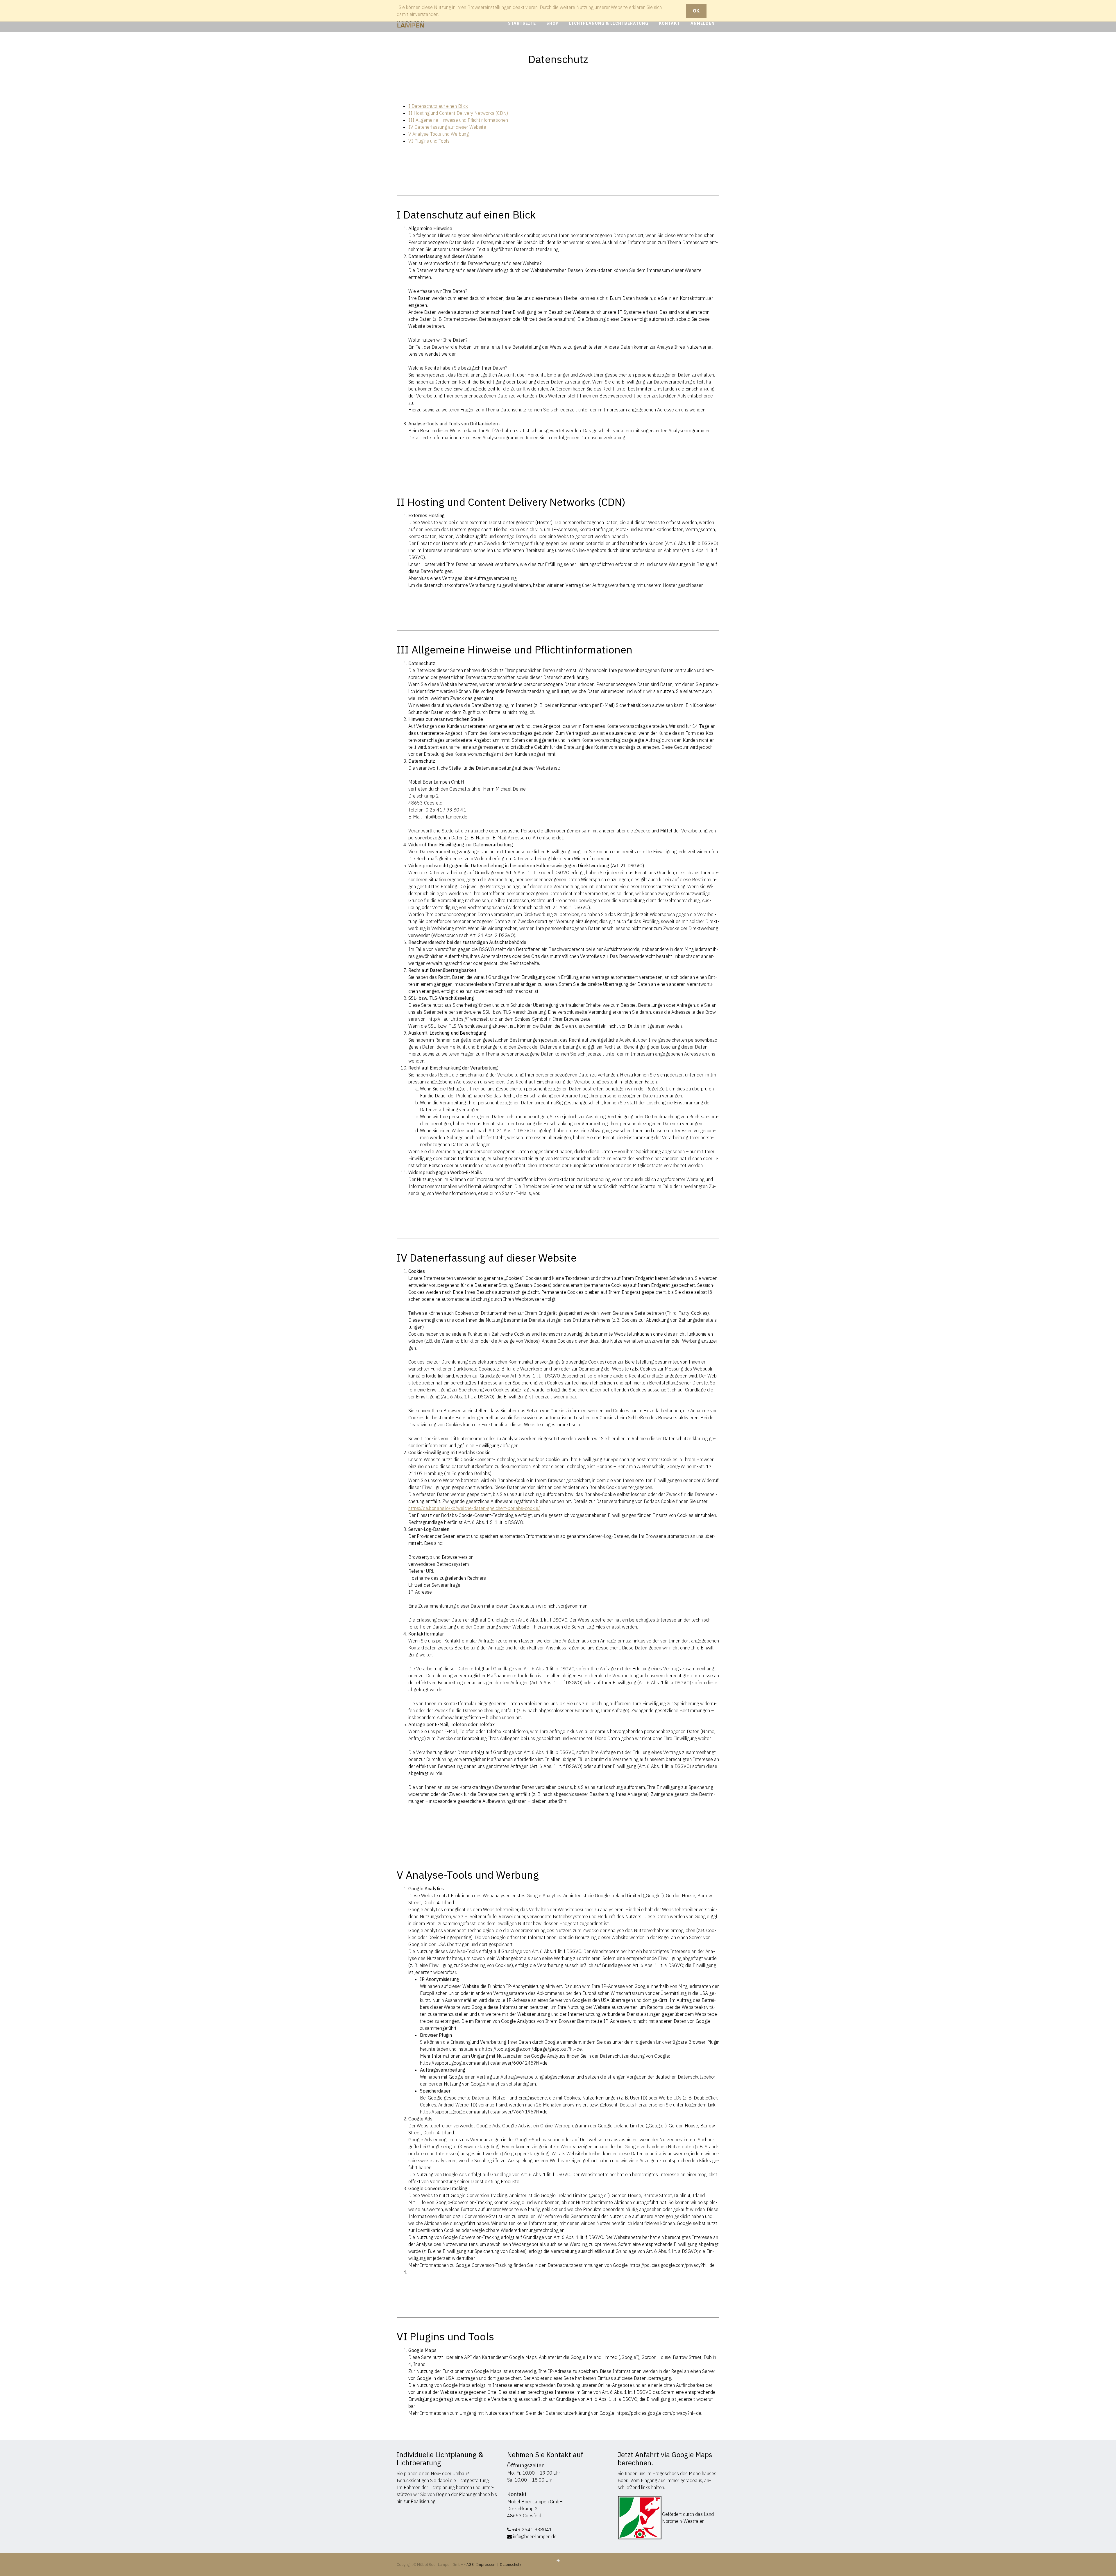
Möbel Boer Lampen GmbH (535, 2502)
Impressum (486, 2565)
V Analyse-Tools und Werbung (439, 134)
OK (696, 11)
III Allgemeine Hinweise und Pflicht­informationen (458, 120)
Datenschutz (511, 2565)
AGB (471, 2565)
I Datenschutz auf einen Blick (438, 106)
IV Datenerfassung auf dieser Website (447, 127)
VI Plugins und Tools (429, 141)
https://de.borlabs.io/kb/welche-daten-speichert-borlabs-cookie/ (474, 1508)
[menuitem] (522, 23)
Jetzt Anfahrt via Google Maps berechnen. (665, 2459)
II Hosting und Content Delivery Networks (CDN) (458, 113)
